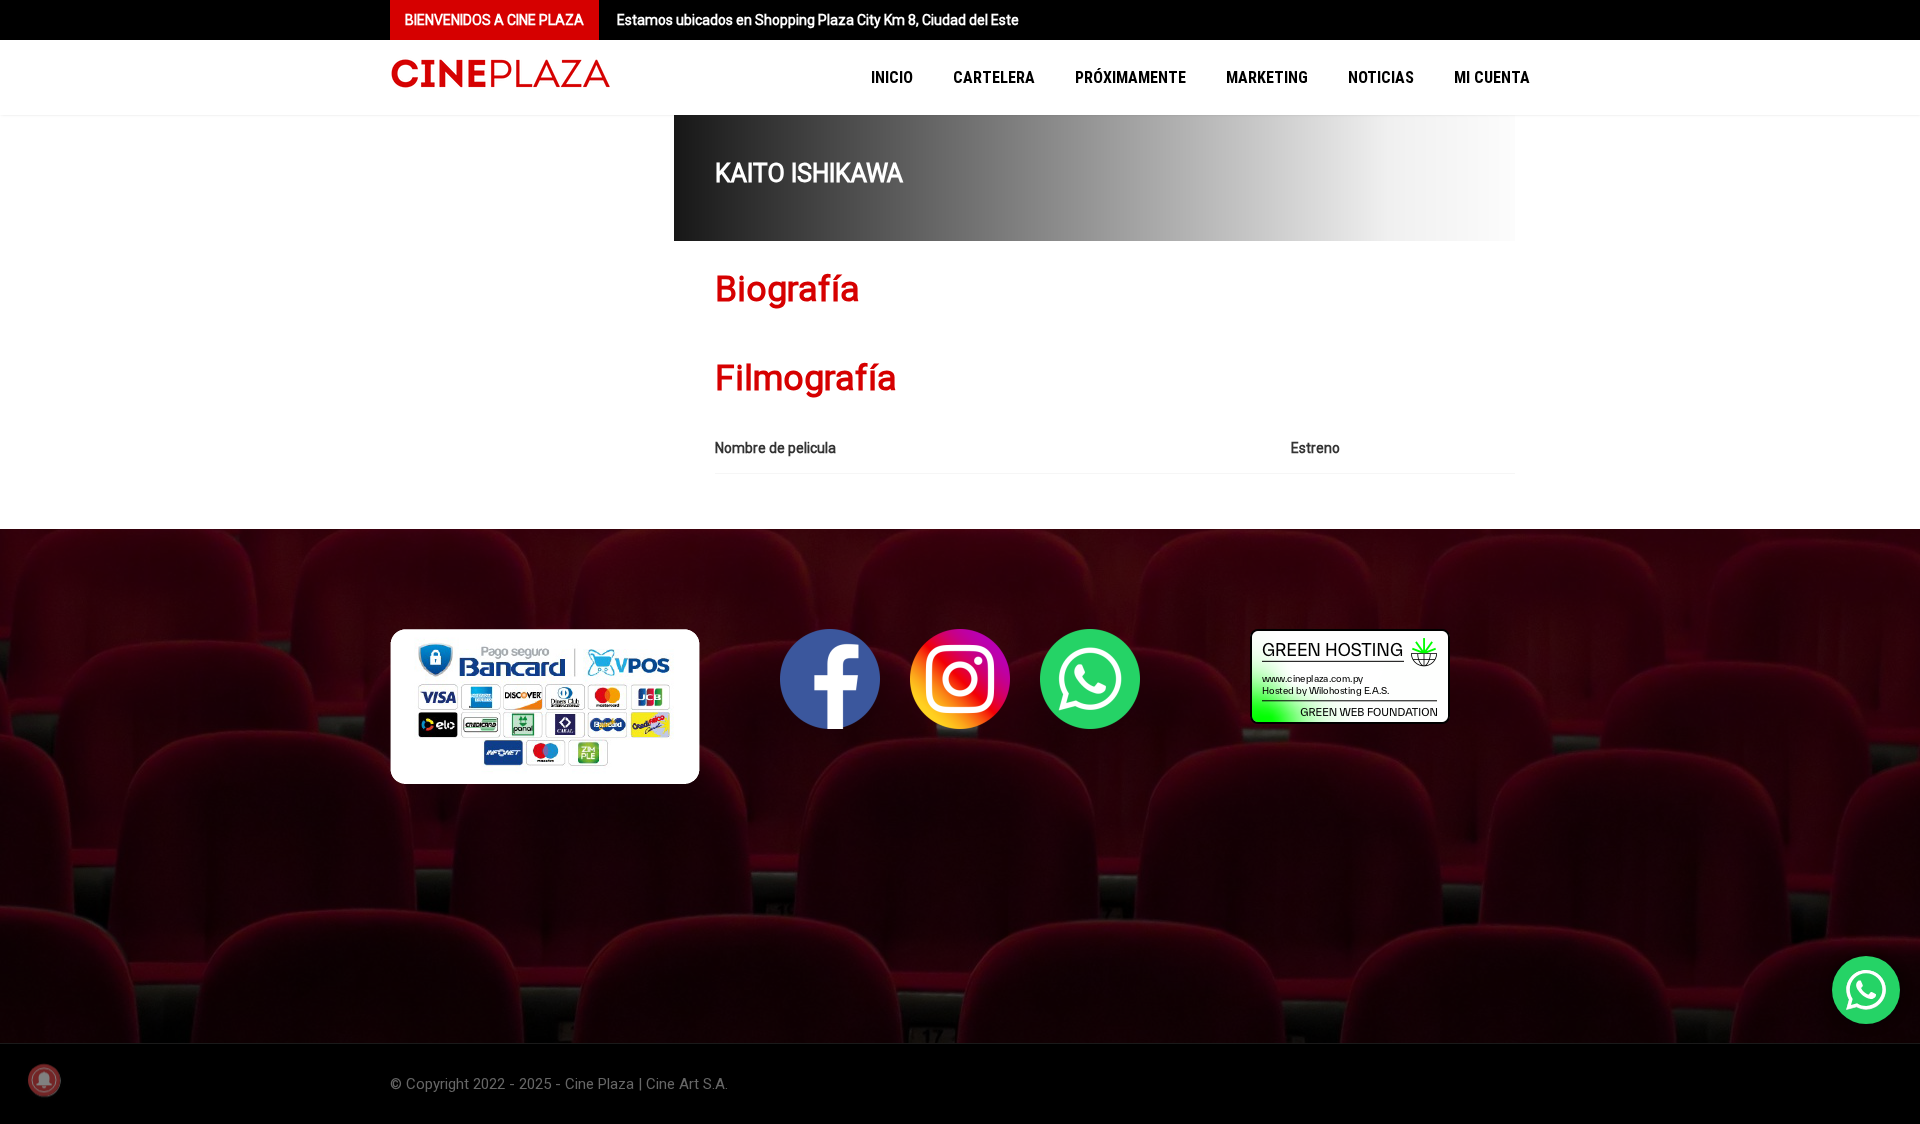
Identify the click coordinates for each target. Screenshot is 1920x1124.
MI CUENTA (1492, 77)
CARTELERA (994, 77)
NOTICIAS (1381, 77)
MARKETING (1267, 77)
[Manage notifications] (44, 1080)
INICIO (892, 77)
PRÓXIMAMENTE (1130, 77)
